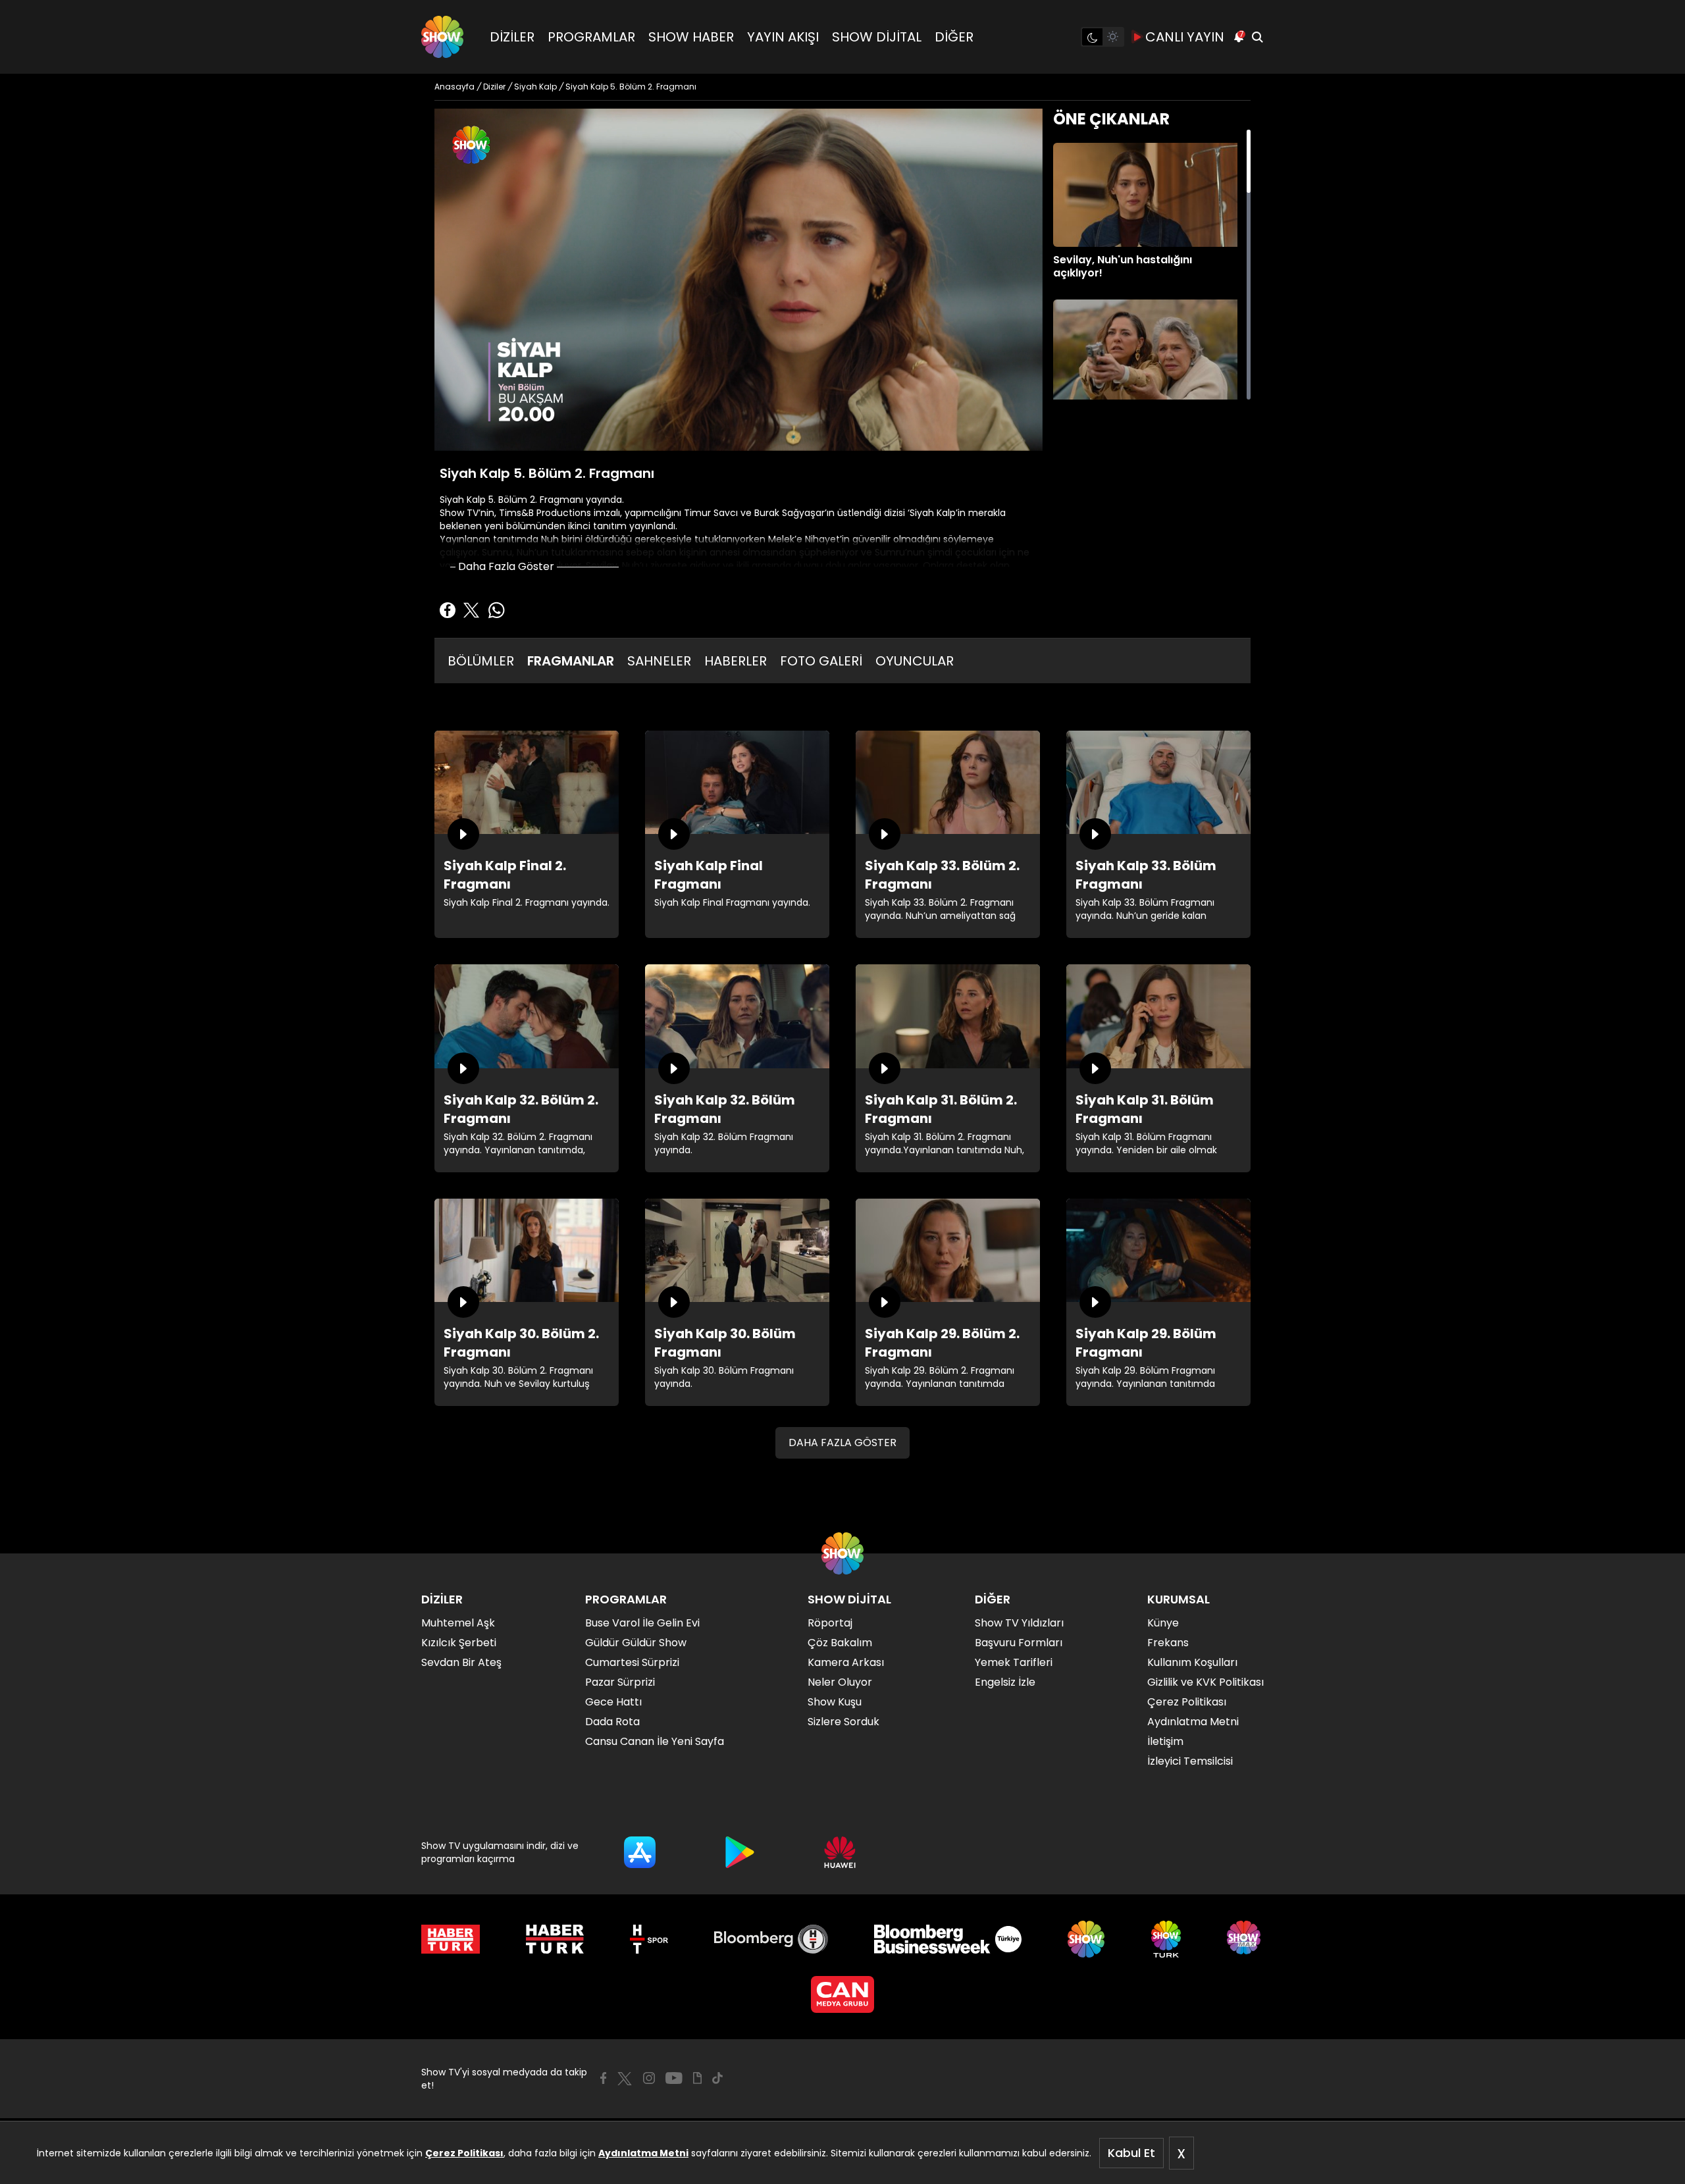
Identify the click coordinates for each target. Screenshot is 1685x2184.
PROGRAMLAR (591, 37)
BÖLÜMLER (481, 661)
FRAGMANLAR (571, 661)
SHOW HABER (691, 37)
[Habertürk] (451, 1939)
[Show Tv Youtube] (674, 2078)
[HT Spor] (649, 1939)
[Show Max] (1245, 1939)
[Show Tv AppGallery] (840, 1852)
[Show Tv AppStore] (640, 1852)
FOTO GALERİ (821, 661)
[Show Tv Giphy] (697, 2078)
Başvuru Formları (1019, 1643)
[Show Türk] (1166, 1939)
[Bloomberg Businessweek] (947, 1939)
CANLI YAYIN (1185, 37)
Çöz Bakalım (840, 1643)
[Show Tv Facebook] (603, 2078)
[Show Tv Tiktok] (717, 2078)
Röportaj (830, 1623)
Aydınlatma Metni (643, 2153)
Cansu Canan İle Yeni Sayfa (655, 1741)
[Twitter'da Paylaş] (471, 610)
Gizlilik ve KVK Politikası (1205, 1682)
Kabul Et (1131, 2153)
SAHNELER (659, 661)
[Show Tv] (442, 37)
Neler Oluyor (840, 1682)
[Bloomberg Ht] (771, 1939)
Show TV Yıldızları (1019, 1623)
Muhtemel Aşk (458, 1623)
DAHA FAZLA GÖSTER (842, 1443)
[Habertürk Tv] (555, 1939)
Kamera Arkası (846, 1662)
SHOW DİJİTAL (877, 37)
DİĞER (954, 37)
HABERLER (736, 661)
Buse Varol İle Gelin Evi (642, 1623)
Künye (1163, 1623)
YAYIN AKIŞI (783, 37)
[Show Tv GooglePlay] (740, 1852)
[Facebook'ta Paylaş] (448, 610)
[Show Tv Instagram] (649, 2078)
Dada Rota (612, 1722)
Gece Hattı (613, 1702)
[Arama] (1257, 37)
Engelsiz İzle (1005, 1682)
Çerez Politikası (464, 2153)
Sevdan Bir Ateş (461, 1662)
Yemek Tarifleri (1014, 1662)
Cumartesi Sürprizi (632, 1662)
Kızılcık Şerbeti (459, 1643)
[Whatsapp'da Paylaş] (496, 610)
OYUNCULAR (915, 661)
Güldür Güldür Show (636, 1643)
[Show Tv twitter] (625, 2079)
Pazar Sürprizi (620, 1682)
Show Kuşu (835, 1702)
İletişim (1165, 1741)
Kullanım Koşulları (1192, 1662)
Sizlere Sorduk (843, 1722)
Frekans (1168, 1643)
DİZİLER (512, 37)
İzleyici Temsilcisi (1190, 1761)
